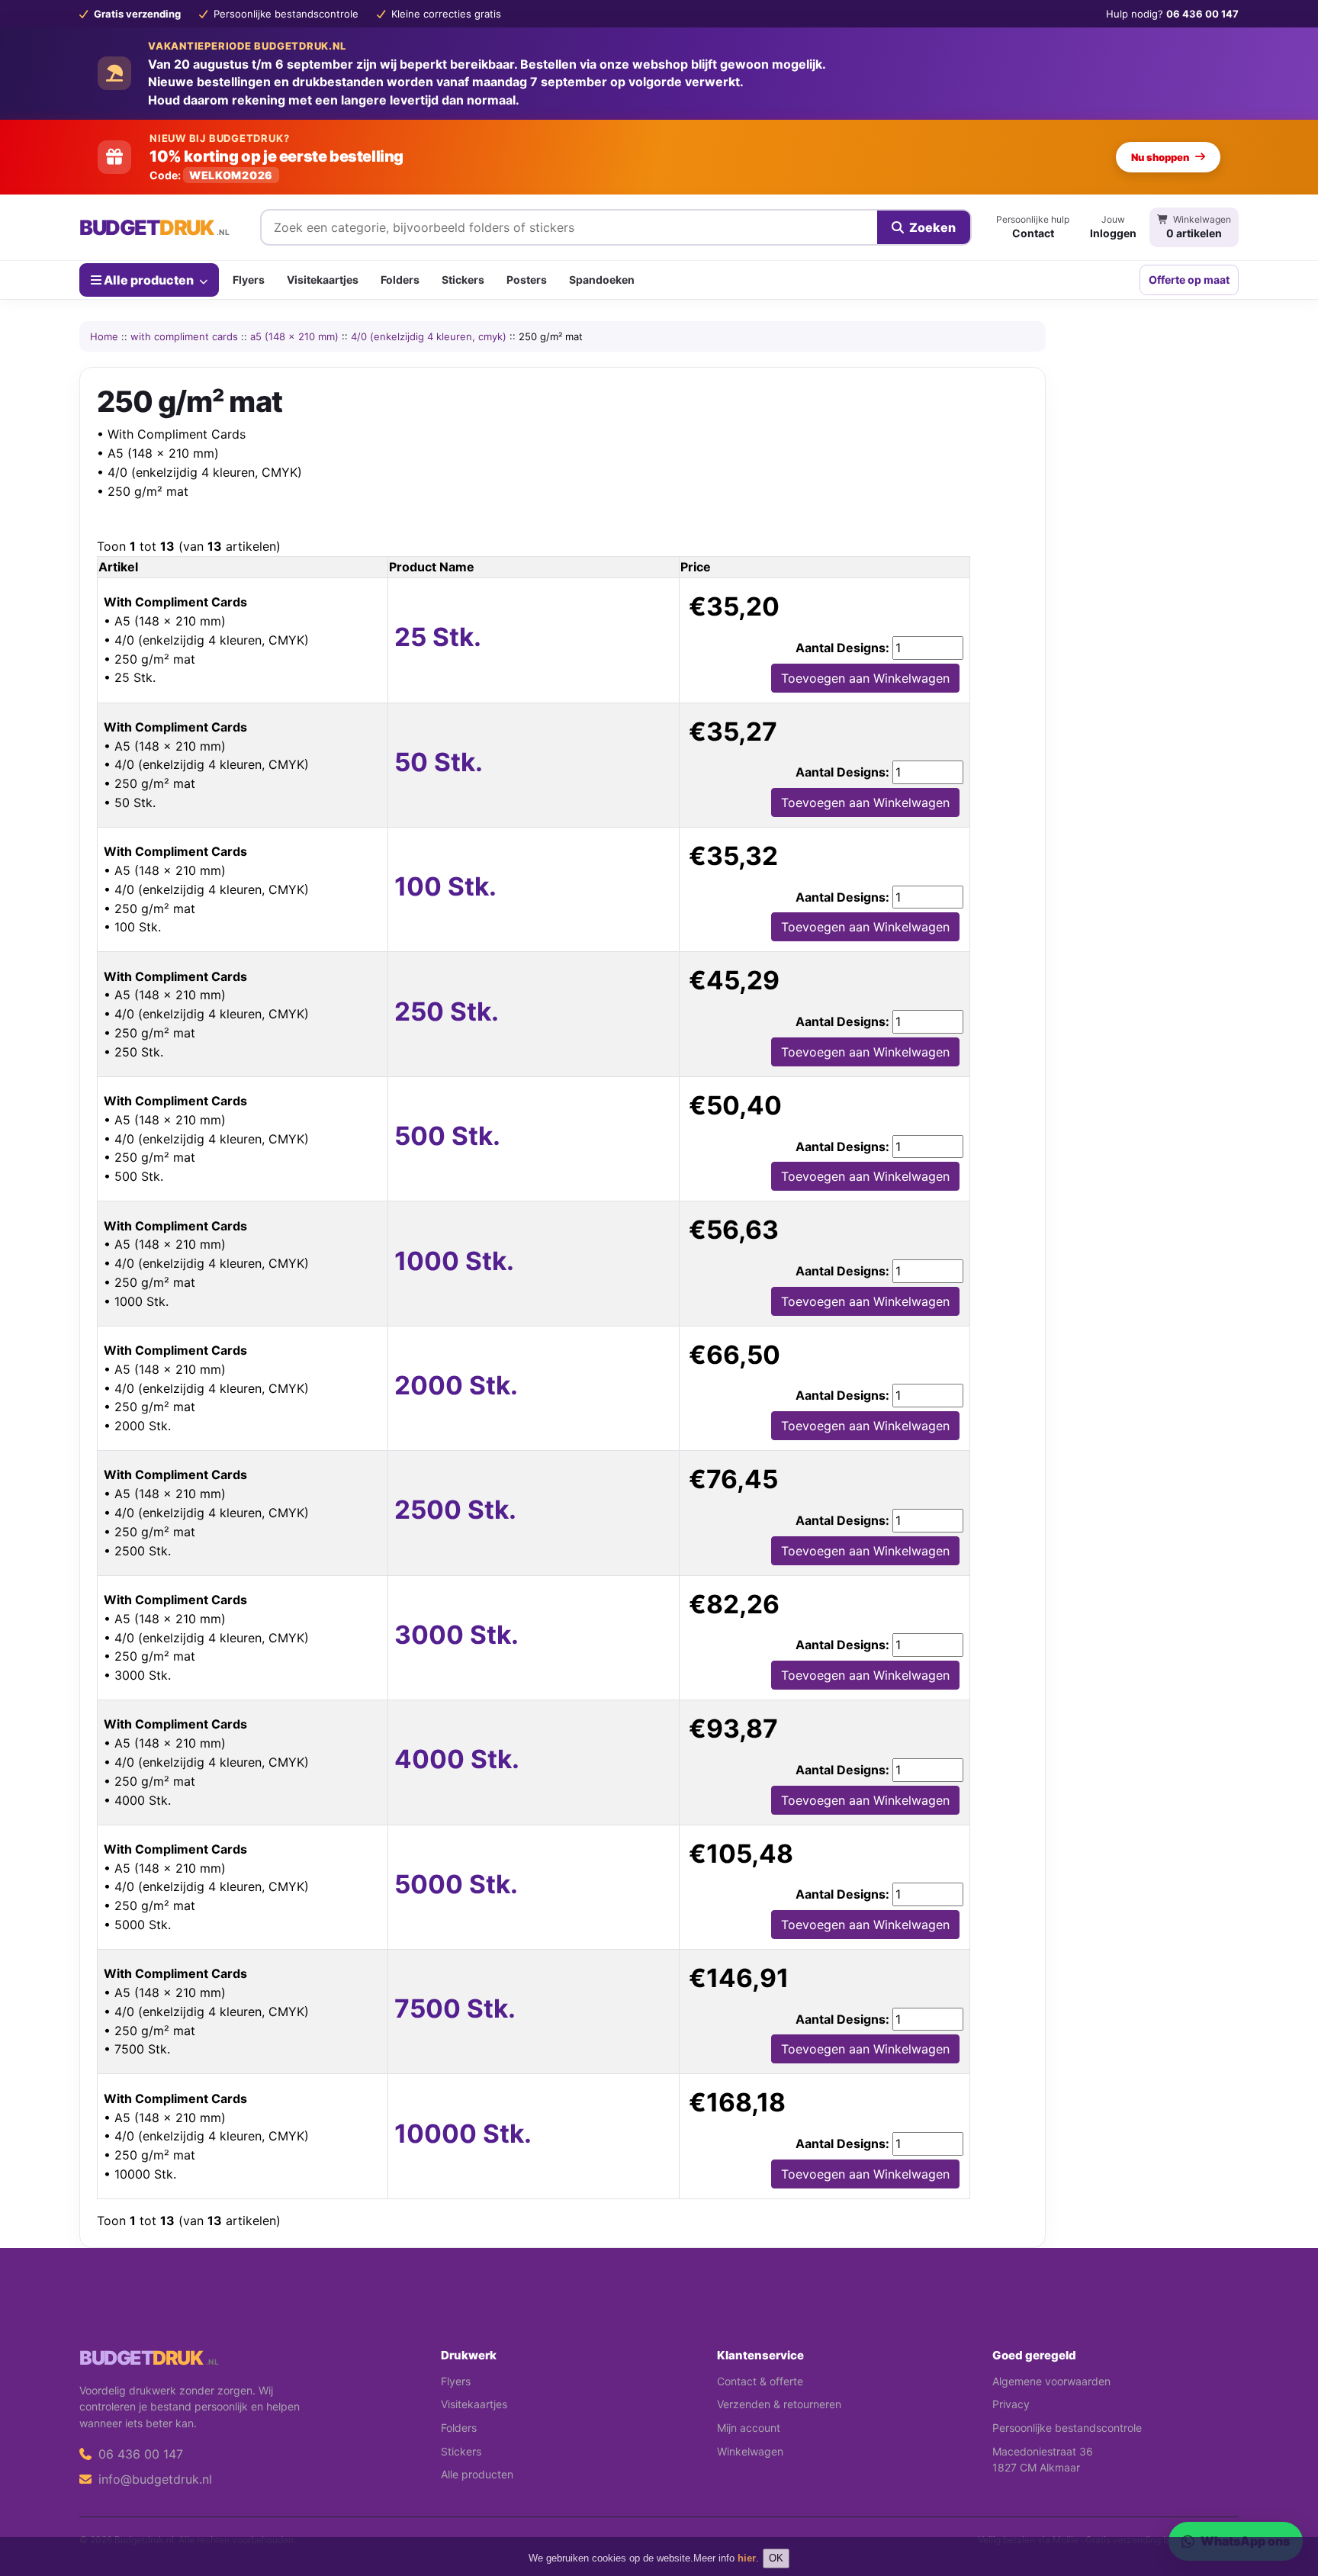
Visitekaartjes (323, 280)
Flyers (249, 280)
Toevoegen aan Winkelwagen (865, 678)
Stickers (463, 280)
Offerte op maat (1189, 280)
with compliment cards (184, 336)
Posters (527, 280)
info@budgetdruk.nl (153, 2479)
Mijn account (749, 2428)
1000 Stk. (454, 1261)
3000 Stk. (456, 1635)
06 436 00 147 (139, 2454)
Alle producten (149, 279)
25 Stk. (438, 637)
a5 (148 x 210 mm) (294, 336)
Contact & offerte (760, 2381)
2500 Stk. (455, 1510)
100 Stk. (445, 886)
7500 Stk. (455, 2008)
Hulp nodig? (1172, 14)
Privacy (1011, 2404)
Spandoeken (602, 280)
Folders (400, 280)
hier (747, 2558)
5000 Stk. (456, 1884)
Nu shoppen (1160, 157)
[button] (1284, 2504)
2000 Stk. (456, 1385)
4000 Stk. (457, 1759)
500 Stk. (447, 1136)
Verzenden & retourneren (779, 2404)
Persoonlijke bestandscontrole (1067, 2428)
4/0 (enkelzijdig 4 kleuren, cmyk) (429, 336)
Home (104, 336)
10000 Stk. (463, 2134)
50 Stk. (439, 762)
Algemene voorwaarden (1051, 2381)
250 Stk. (447, 1011)
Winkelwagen (750, 2451)
